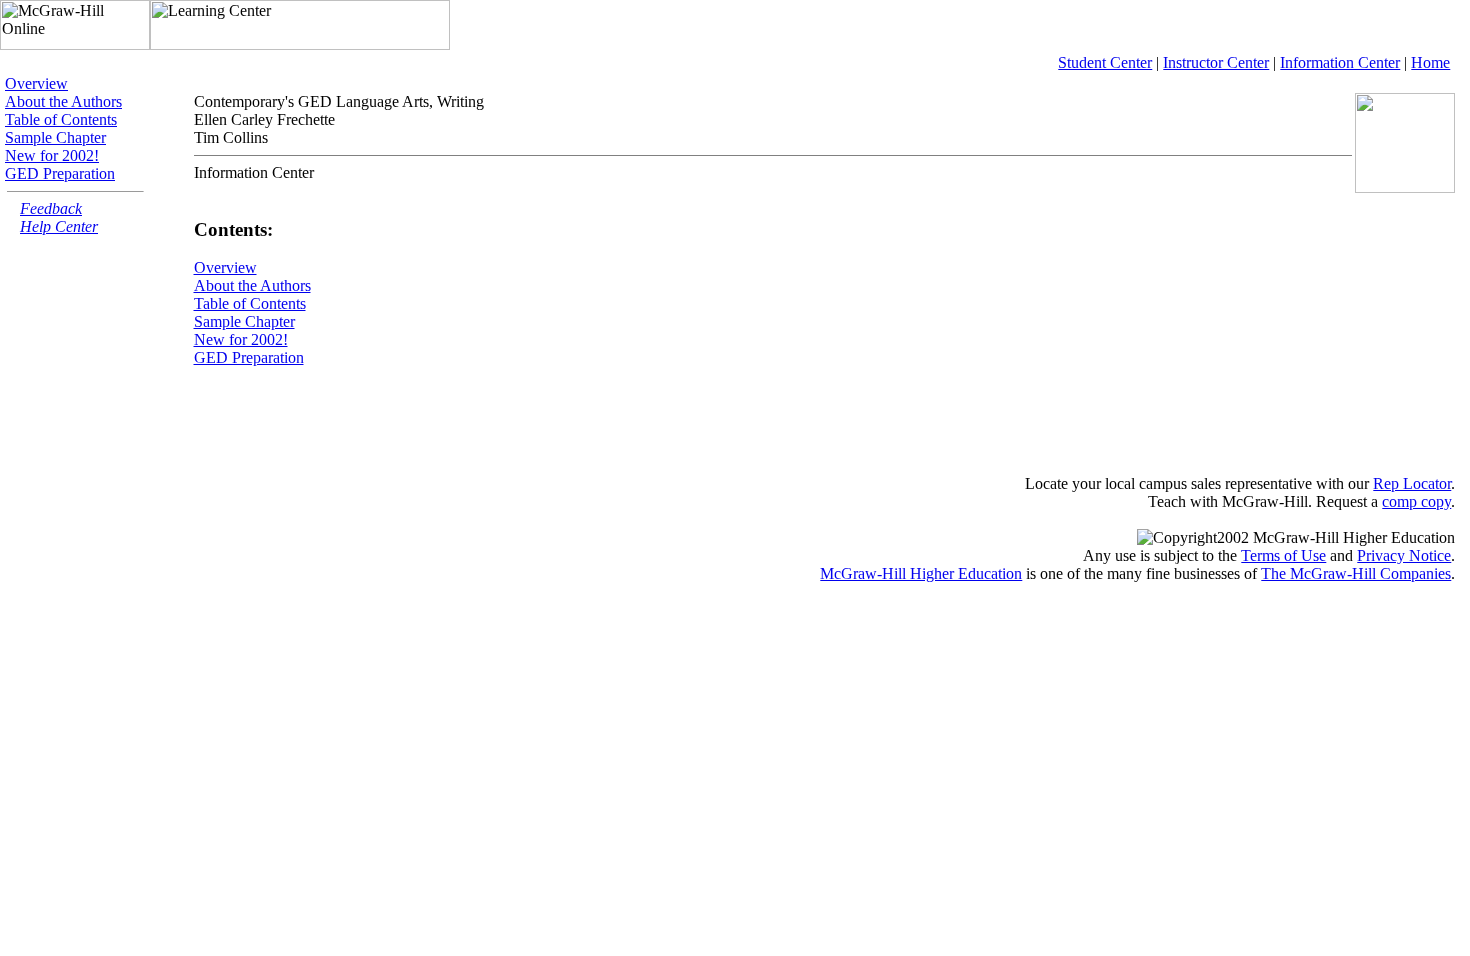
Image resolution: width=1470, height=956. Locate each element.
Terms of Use (1283, 555)
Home (1430, 62)
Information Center (1340, 62)
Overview (36, 83)
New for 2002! (52, 155)
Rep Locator (1412, 483)
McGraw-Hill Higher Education (921, 573)
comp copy (1416, 501)
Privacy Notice (1404, 555)
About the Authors (63, 101)
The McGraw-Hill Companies (1356, 573)
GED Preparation (60, 173)
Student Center (1105, 62)
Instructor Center (1216, 62)
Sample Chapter (55, 137)
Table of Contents (61, 119)
